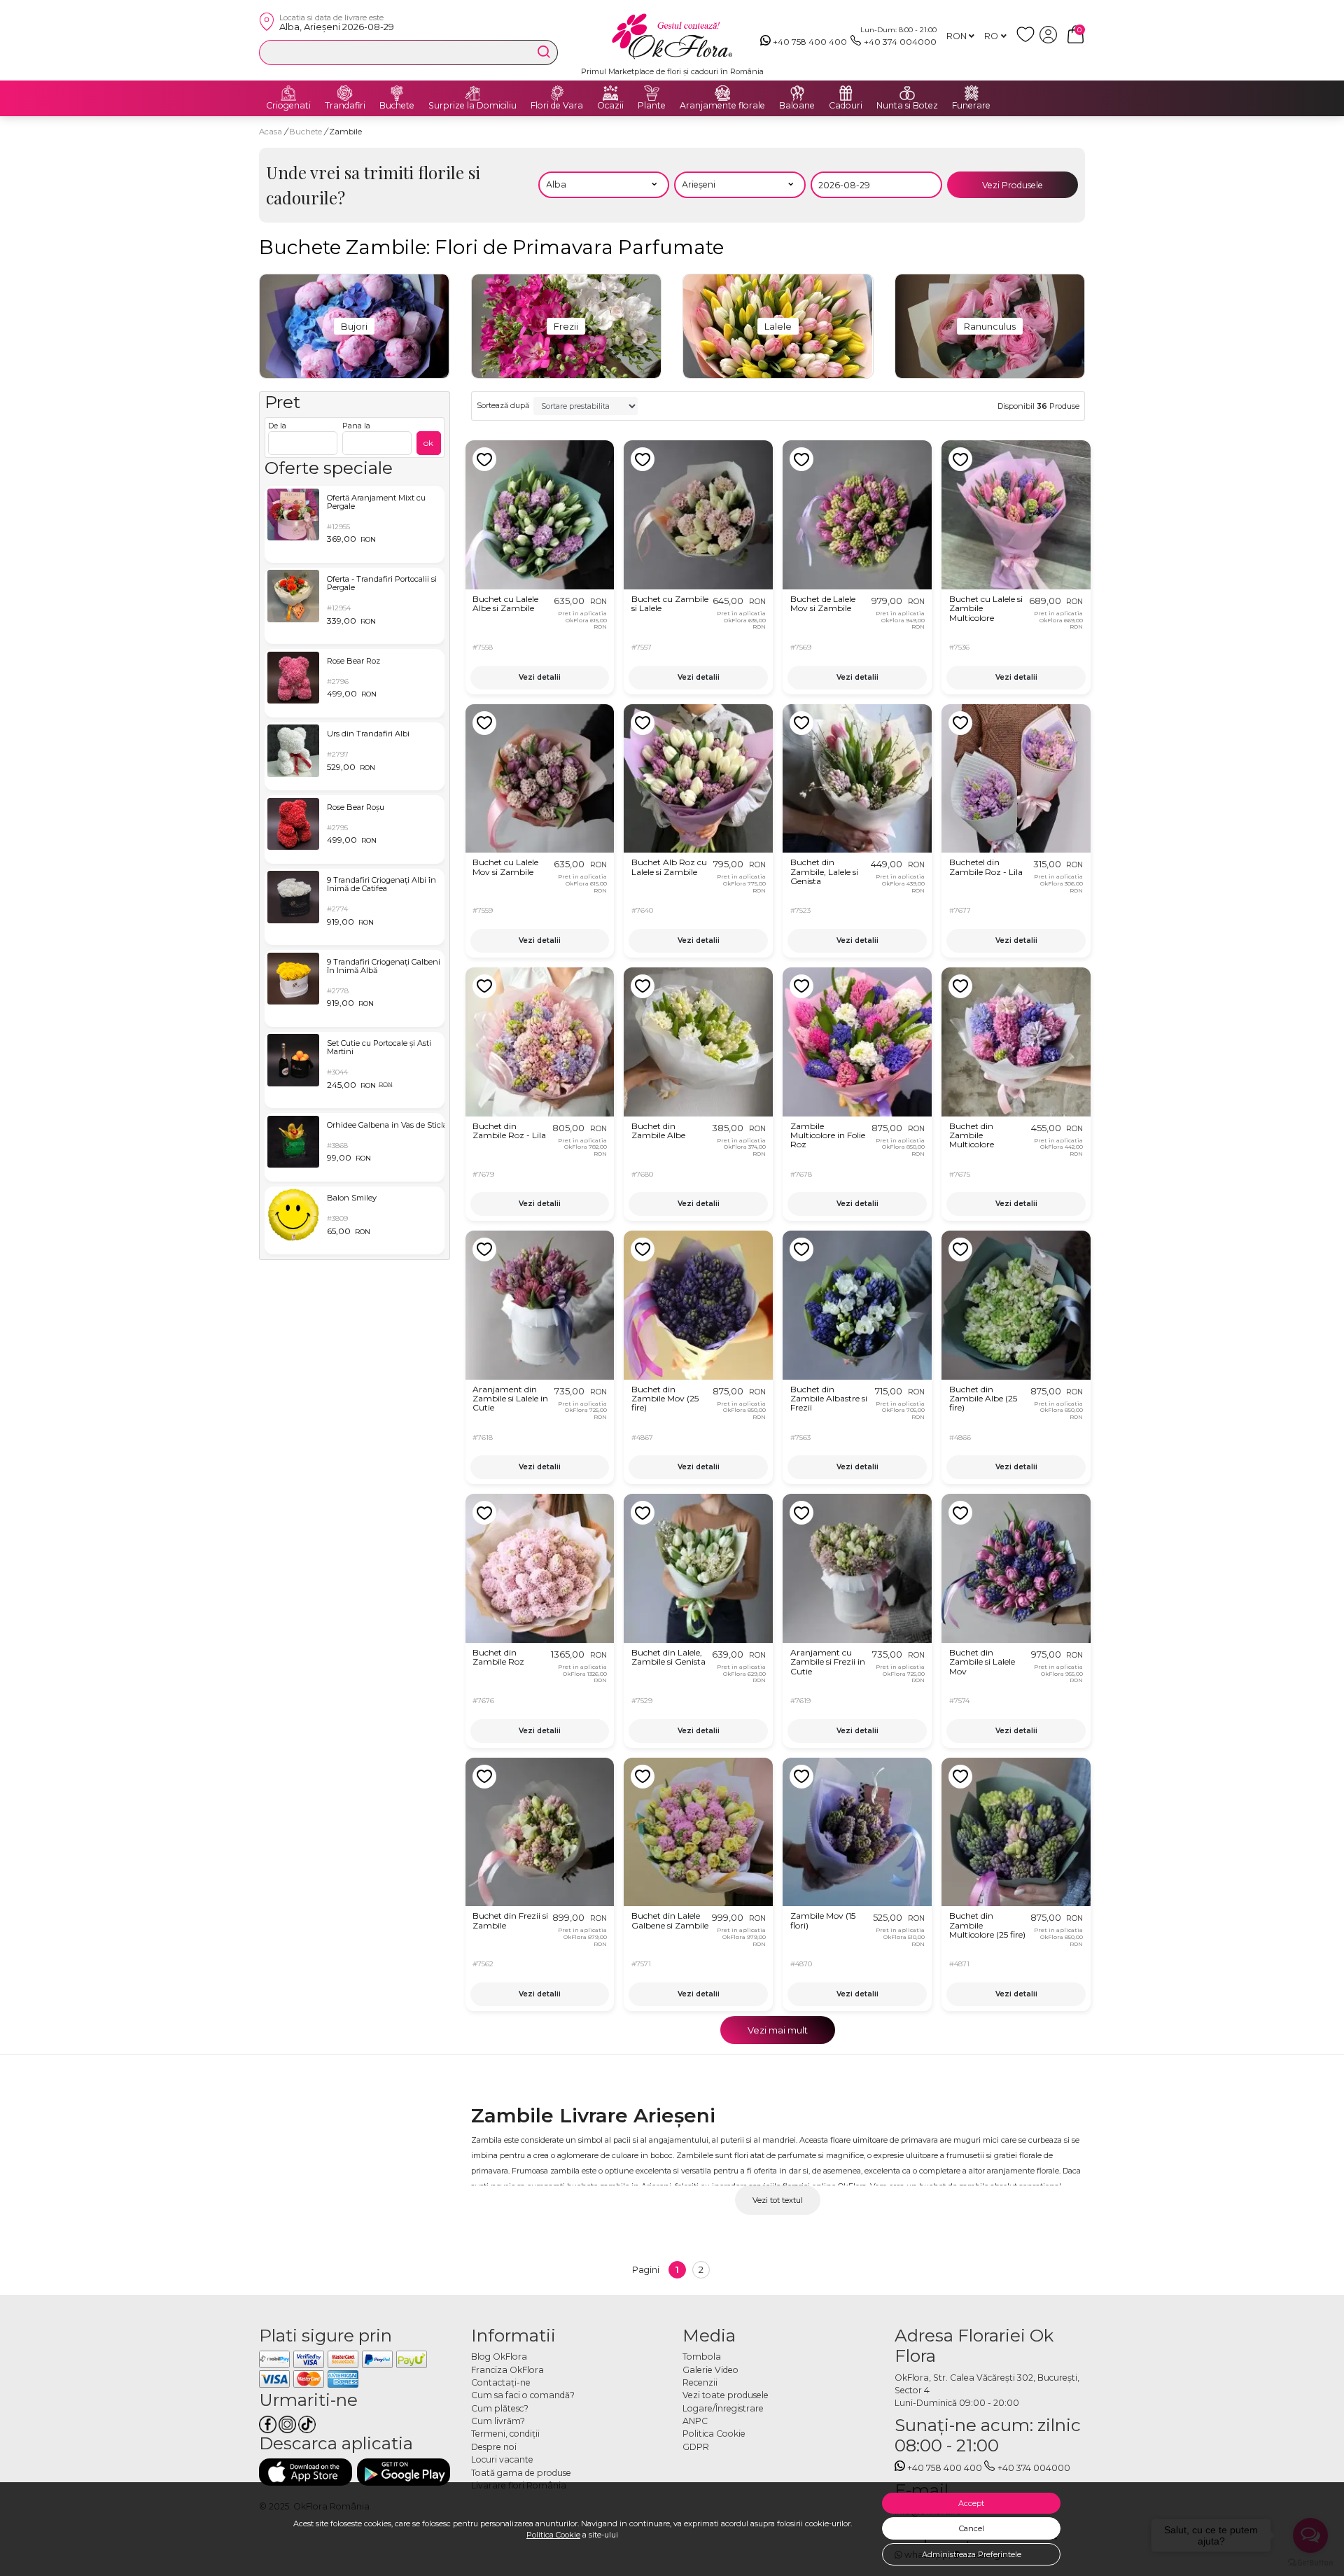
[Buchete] (397, 93)
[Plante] (652, 93)
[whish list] (1028, 40)
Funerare (971, 106)
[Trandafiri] (345, 93)
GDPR (696, 2447)
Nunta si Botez (907, 106)
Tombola (702, 2357)
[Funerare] (972, 93)
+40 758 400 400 (810, 42)
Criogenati (288, 106)
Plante (652, 106)
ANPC (695, 2421)
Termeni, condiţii (505, 2434)
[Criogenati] (288, 93)
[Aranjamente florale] (722, 93)
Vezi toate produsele (726, 2395)
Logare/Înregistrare (723, 2408)
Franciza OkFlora (507, 2370)
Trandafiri (345, 106)
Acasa (271, 132)
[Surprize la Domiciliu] (472, 93)
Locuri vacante (502, 2459)
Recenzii (700, 2382)
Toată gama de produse (521, 2473)
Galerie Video (710, 2370)
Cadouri (846, 106)
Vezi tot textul (778, 2200)
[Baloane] (797, 93)
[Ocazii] (610, 93)
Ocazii (610, 106)
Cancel (972, 2528)
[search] (544, 52)
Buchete (397, 106)
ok (428, 443)
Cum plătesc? (500, 2408)
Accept (971, 2503)
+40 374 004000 (900, 42)
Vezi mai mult (778, 2030)
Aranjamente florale (722, 106)
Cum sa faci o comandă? (523, 2395)
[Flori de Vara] (557, 93)
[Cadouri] (846, 93)
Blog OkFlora (499, 2357)
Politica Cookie (553, 2535)
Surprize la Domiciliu (472, 106)
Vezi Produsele (1013, 185)
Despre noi (494, 2447)
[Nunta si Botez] (907, 93)
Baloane (797, 106)
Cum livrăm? (498, 2421)
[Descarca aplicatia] (306, 2472)
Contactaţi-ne (501, 2382)
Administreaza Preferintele (972, 2554)
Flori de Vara (557, 106)
